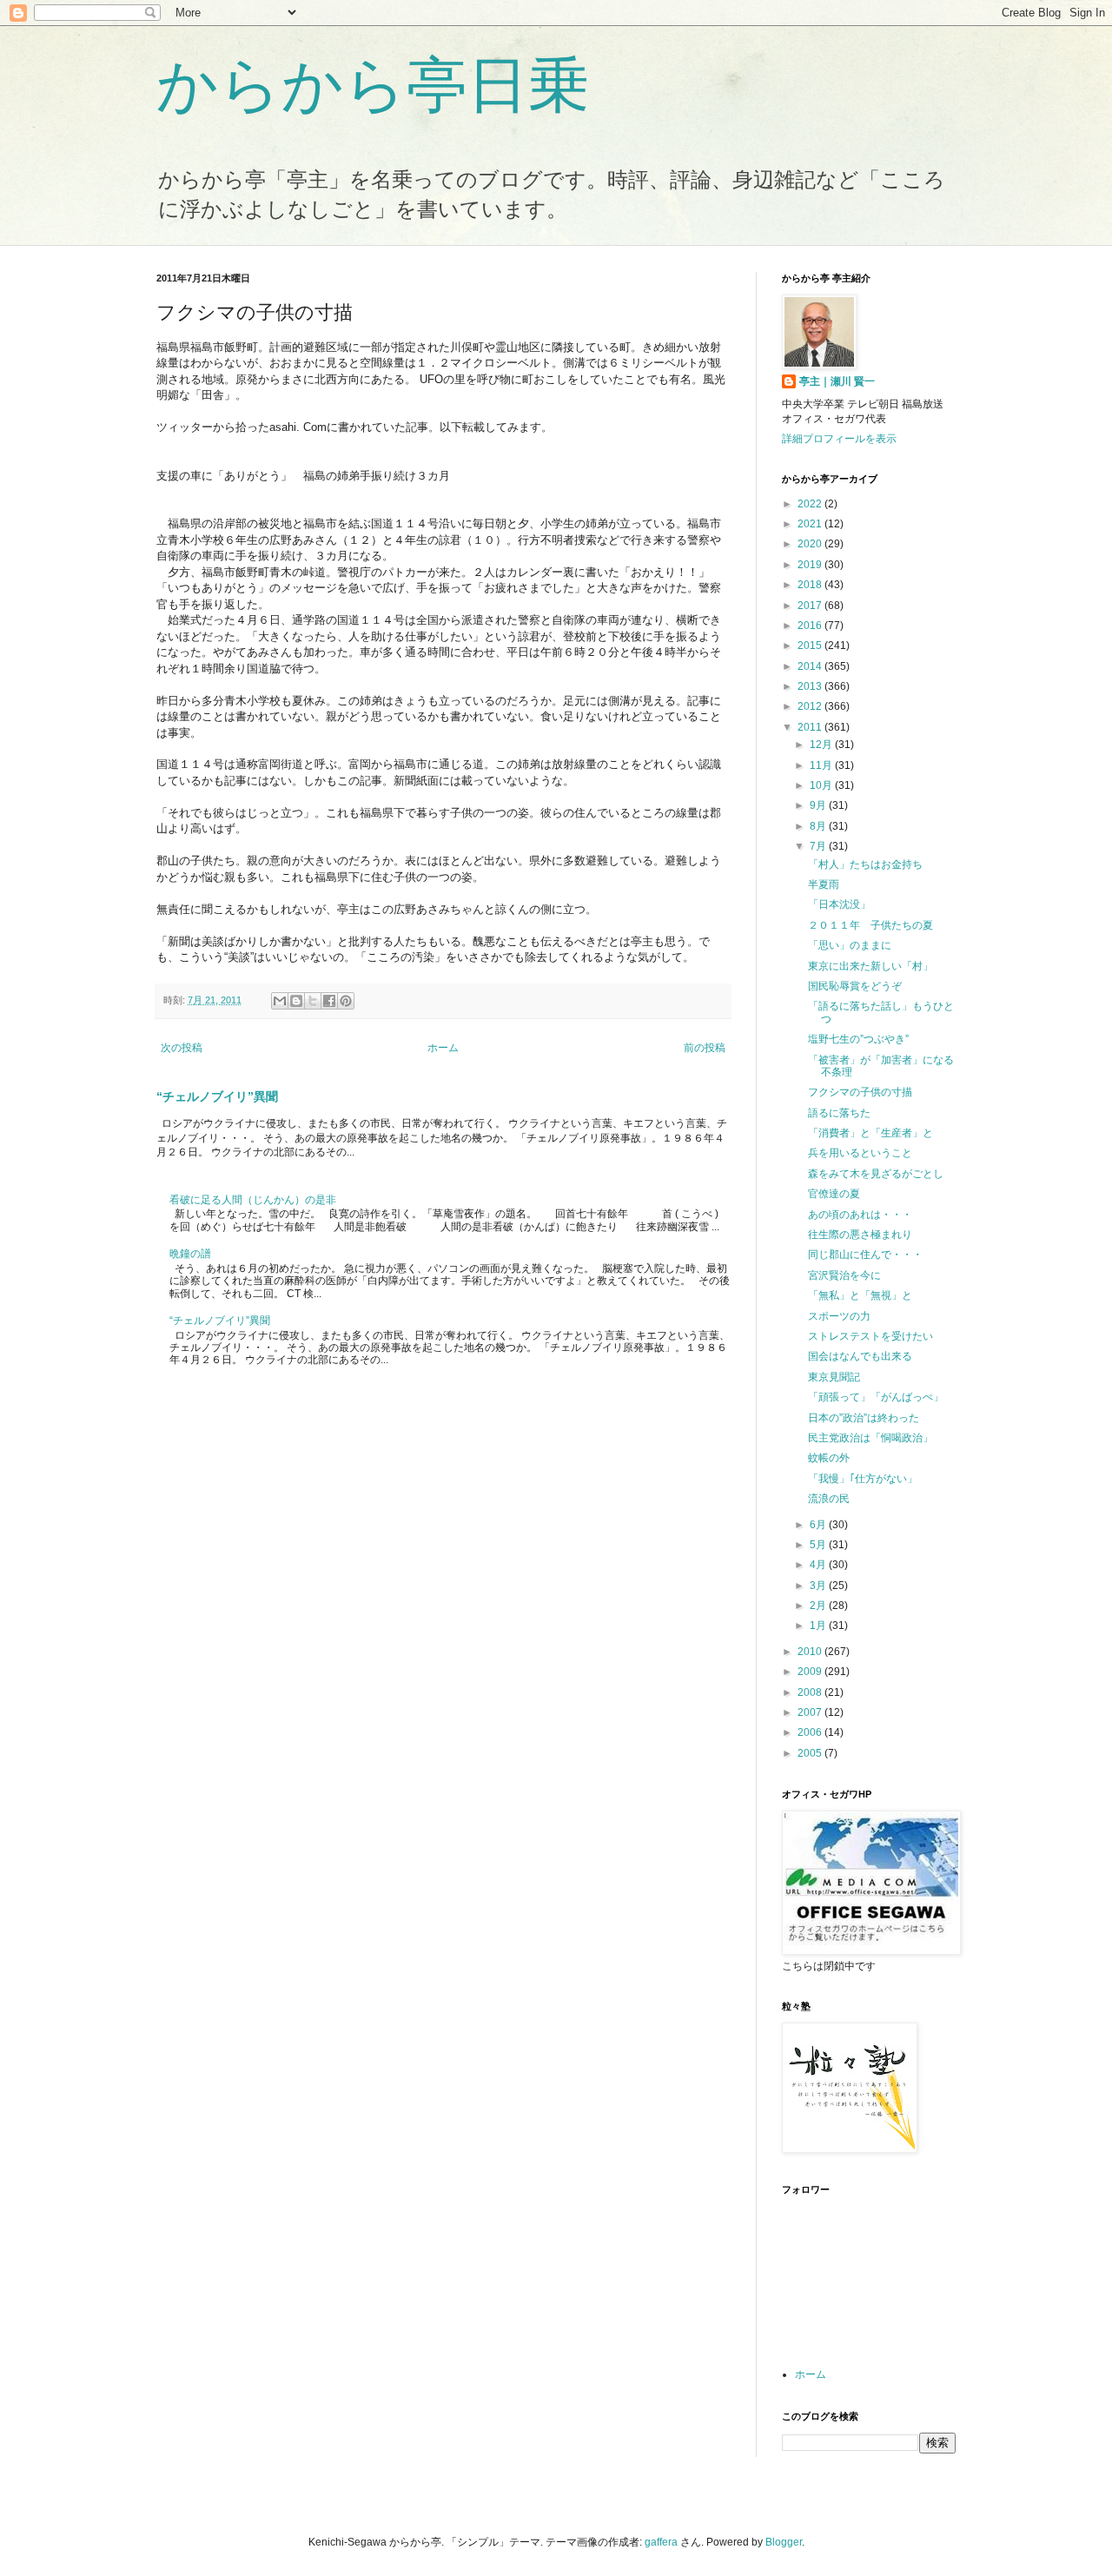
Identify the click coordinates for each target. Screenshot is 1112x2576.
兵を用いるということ (860, 1153)
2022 (811, 504)
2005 (811, 1753)
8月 (819, 826)
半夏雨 (824, 884)
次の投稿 (182, 1048)
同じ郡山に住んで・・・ (865, 1255)
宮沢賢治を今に (844, 1275)
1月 (819, 1626)
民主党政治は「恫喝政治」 (870, 1438)
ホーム (443, 1048)
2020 (811, 544)
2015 (811, 646)
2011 (811, 727)
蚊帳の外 (829, 1458)
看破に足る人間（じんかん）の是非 (253, 1200)
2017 (811, 606)
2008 (811, 1692)
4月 (819, 1565)
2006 (811, 1732)
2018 (811, 585)
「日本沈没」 (839, 904)
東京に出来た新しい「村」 (870, 966)
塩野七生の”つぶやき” (858, 1039)
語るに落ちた (839, 1113)
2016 (811, 626)
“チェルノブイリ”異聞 (217, 1096)
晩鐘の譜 (190, 1254)
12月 (822, 745)
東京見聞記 (834, 1377)
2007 (811, 1712)
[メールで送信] (280, 1001)
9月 (819, 805)
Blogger (784, 2542)
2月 (819, 1606)
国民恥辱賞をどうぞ (855, 986)
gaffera (661, 2542)
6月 (819, 1525)
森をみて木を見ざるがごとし (876, 1174)
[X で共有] (313, 1001)
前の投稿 (705, 1048)
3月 (819, 1586)
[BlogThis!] (296, 1001)
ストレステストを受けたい (870, 1336)
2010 (811, 1652)
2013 (811, 686)
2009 (811, 1672)
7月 (819, 846)
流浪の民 (829, 1499)
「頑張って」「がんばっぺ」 (876, 1397)
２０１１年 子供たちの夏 (870, 925)
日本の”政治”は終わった (864, 1418)
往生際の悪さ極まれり (860, 1235)
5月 (819, 1545)
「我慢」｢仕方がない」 (863, 1479)
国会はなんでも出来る (860, 1356)
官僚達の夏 (834, 1194)
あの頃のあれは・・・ (860, 1215)
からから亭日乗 (373, 85)
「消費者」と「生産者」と (870, 1133)
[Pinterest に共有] (346, 1001)
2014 (811, 666)
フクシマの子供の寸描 (860, 1092)
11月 (822, 765)
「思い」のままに (850, 945)
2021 (811, 524)
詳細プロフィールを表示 (839, 439)
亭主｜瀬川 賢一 (837, 381)
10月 (822, 785)
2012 (811, 706)
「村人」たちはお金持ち (865, 864)
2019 (811, 565)
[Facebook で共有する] (329, 1001)
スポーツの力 (839, 1316)
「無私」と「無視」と (860, 1295)
